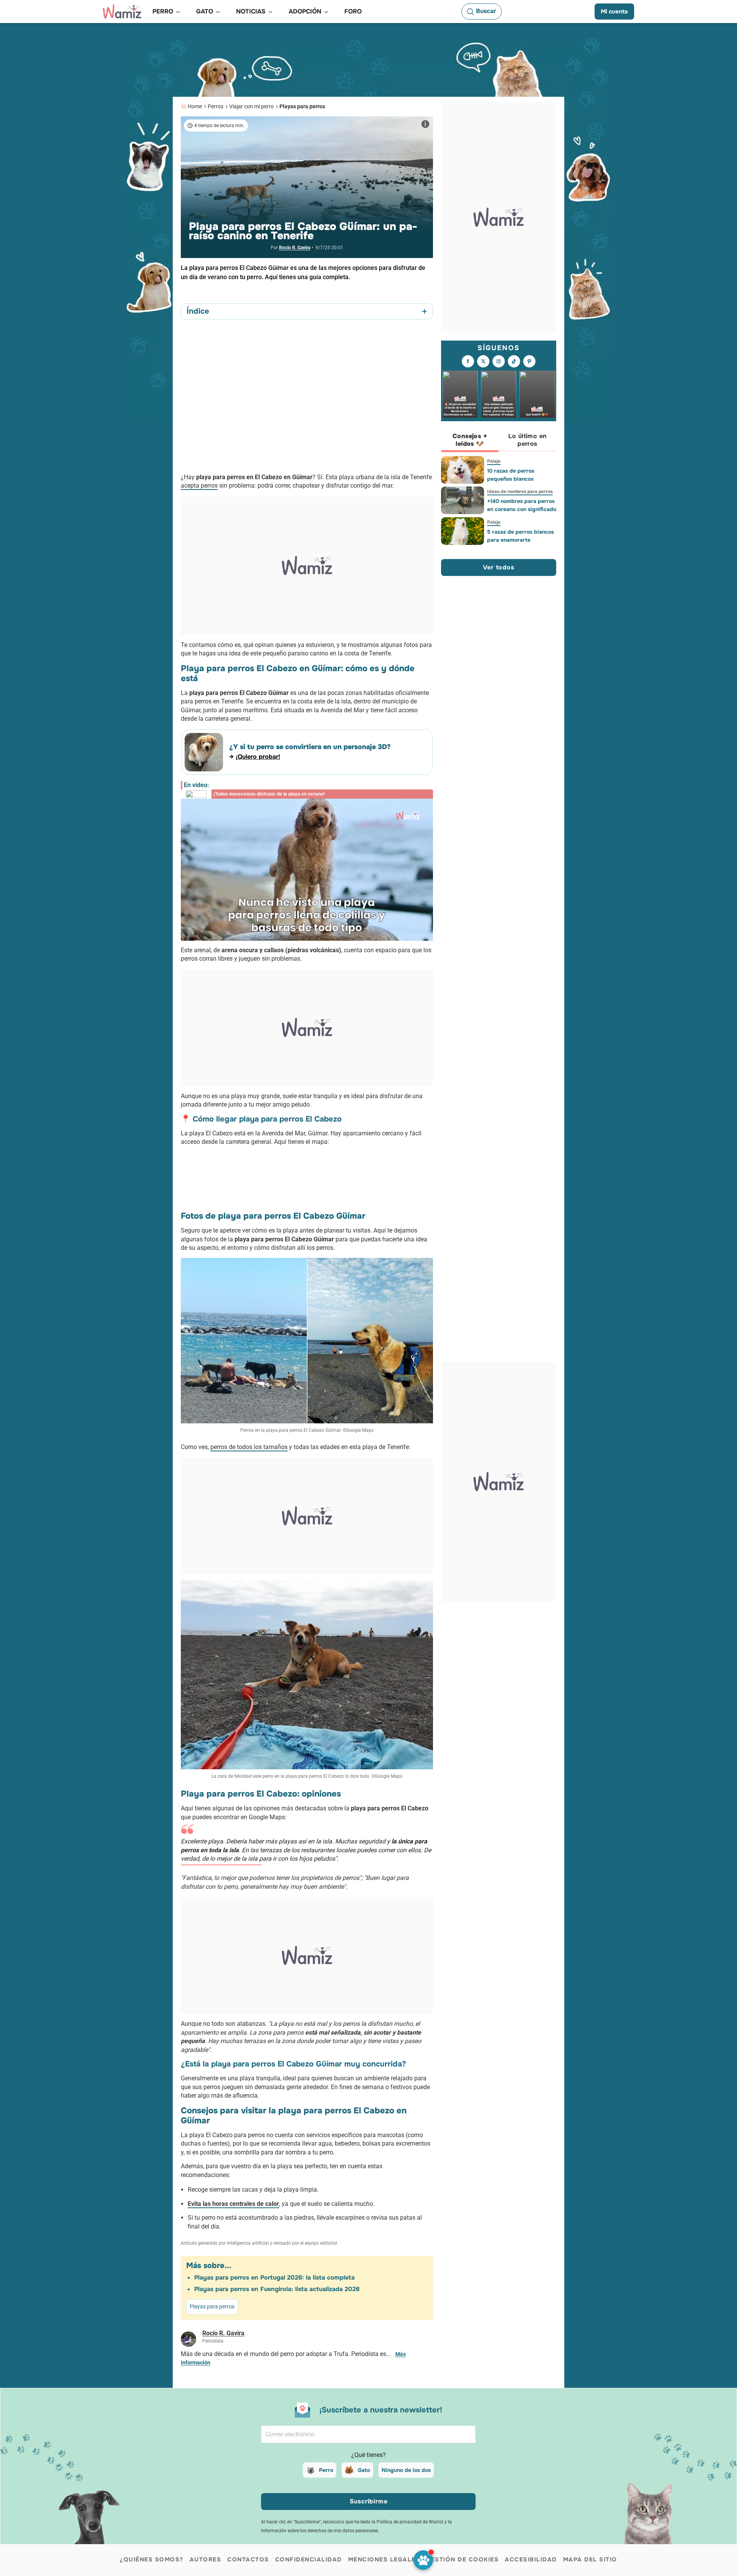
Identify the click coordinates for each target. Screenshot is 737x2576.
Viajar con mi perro (251, 106)
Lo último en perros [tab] (528, 440)
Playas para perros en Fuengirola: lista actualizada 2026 (277, 2289)
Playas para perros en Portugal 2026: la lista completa (274, 2277)
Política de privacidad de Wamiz (410, 2522)
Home (195, 106)
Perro (326, 2470)
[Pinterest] (529, 362)
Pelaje (494, 461)
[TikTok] (514, 362)
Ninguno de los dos (406, 2470)
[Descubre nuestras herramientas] (423, 2560)
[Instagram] (499, 362)
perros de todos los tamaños (249, 1447)
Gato (364, 2470)
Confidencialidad (309, 2559)
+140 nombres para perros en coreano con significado (522, 505)
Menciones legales (384, 2559)
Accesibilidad (531, 2559)
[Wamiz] (122, 12)
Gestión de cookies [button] (462, 2559)
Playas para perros (302, 106)
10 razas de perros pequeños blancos (511, 475)
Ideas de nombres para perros (520, 491)
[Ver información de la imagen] (425, 124)
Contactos (248, 2559)
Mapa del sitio (590, 2559)
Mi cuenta (614, 12)
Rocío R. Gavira (295, 248)
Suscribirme (369, 2501)
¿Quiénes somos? (152, 2559)
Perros (216, 106)
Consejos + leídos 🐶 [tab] (470, 440)
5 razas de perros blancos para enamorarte (521, 536)
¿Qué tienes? (368, 2455)
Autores (206, 2559)
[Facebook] (468, 362)
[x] (483, 362)
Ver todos (498, 567)
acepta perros (199, 486)
